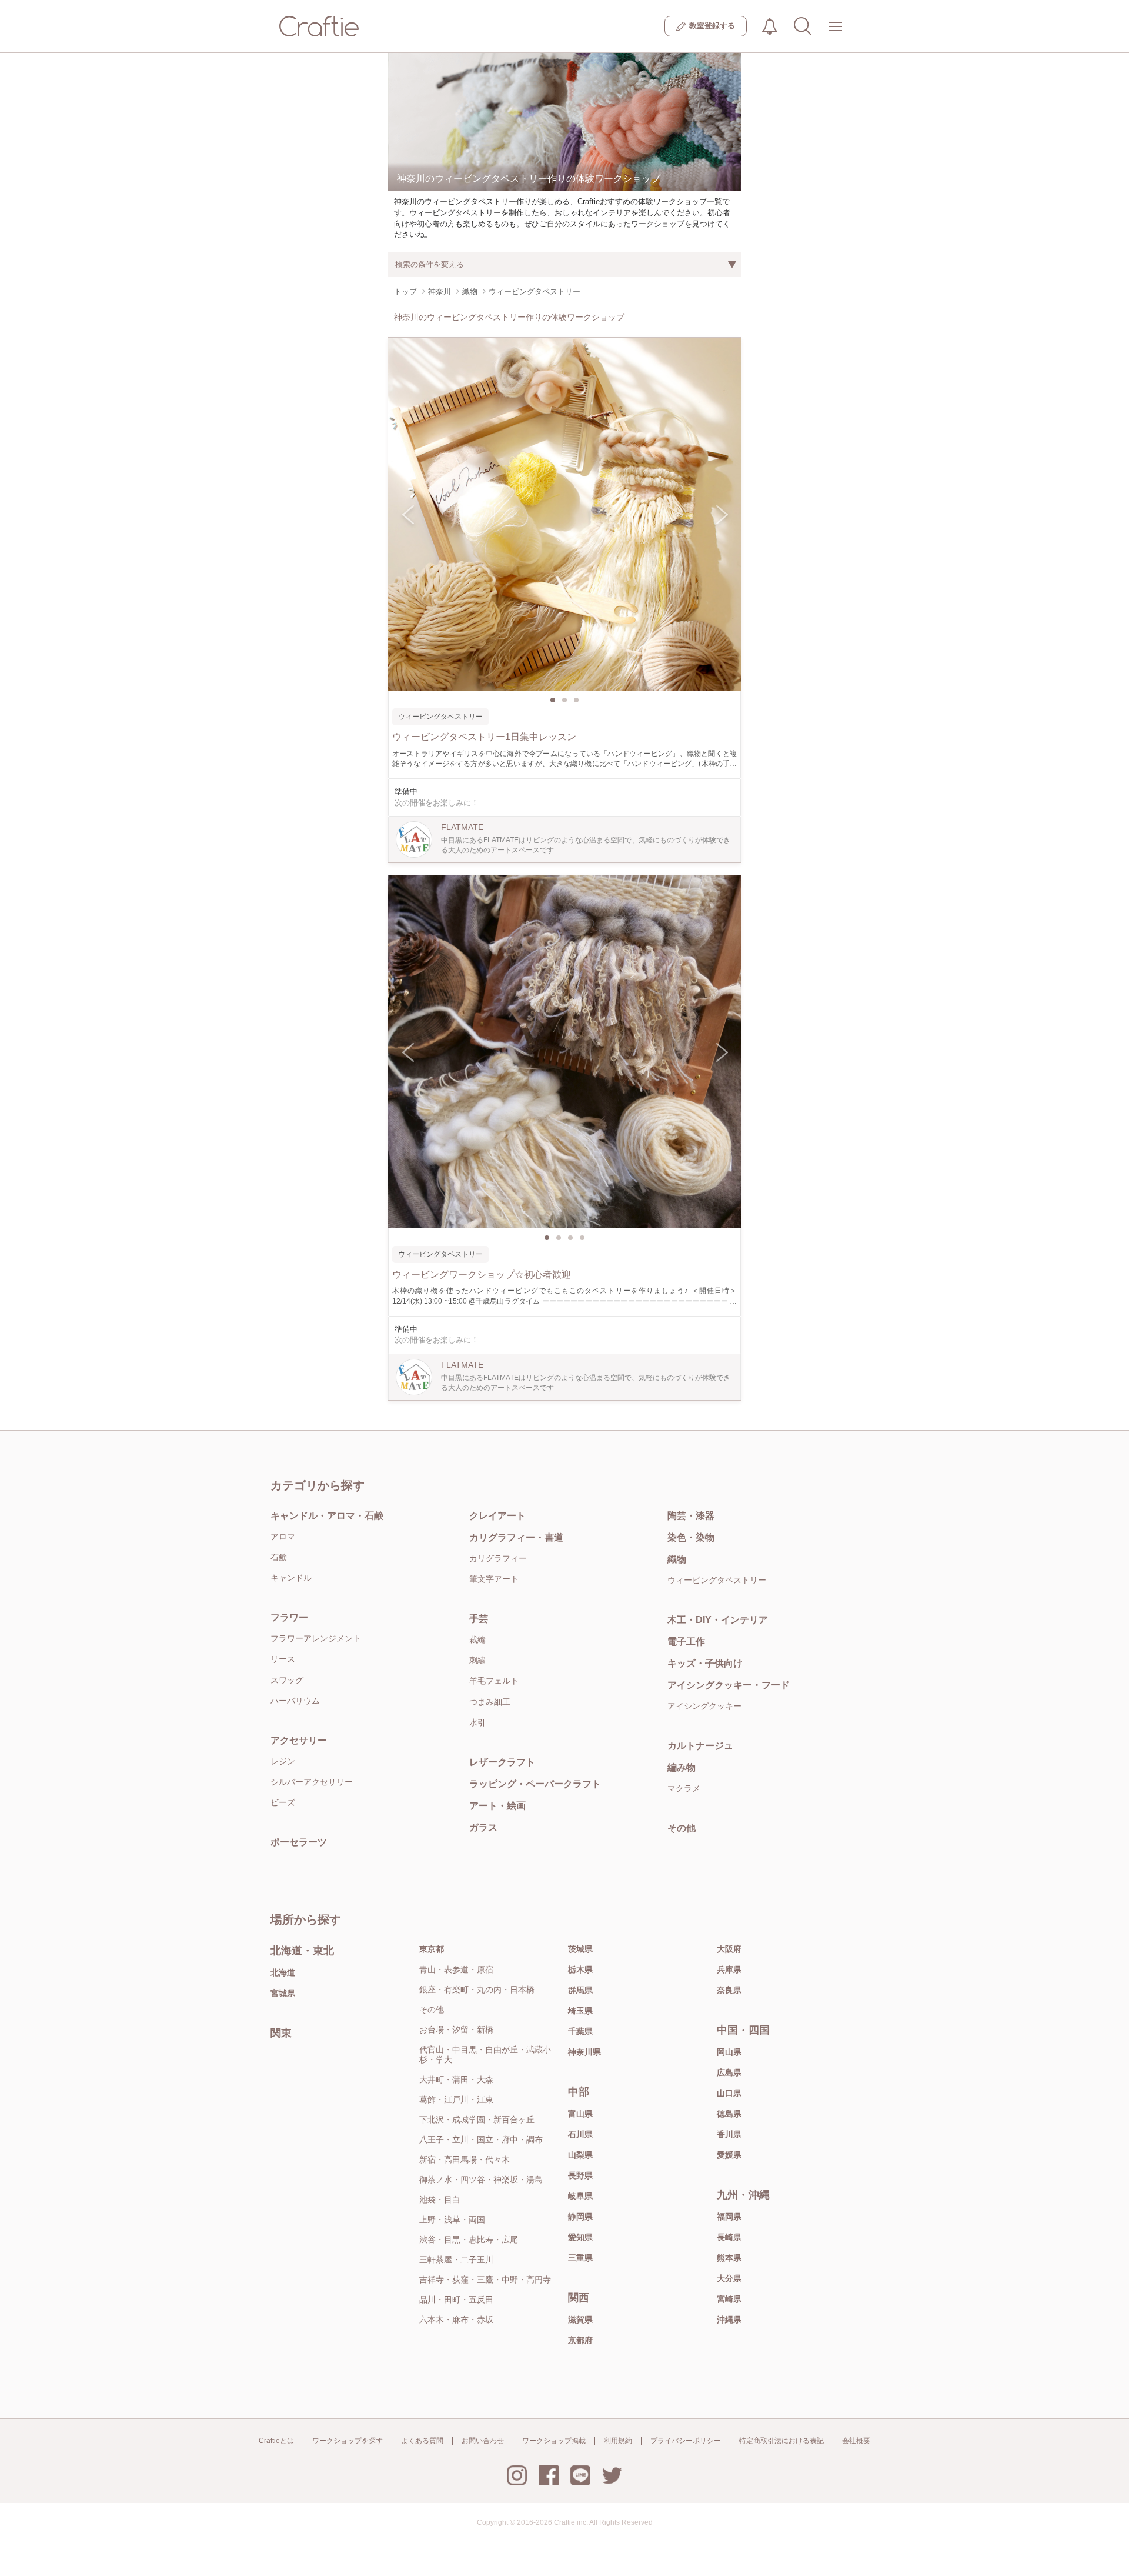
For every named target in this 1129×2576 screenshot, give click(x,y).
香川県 (729, 2134)
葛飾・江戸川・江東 (456, 2100)
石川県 (580, 2134)
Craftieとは (276, 2441)
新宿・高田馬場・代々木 (465, 2160)
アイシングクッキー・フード (729, 1685)
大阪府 (729, 1949)
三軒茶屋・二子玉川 (456, 2260)
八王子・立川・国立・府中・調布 (481, 2140)
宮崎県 (729, 2299)
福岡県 (729, 2217)
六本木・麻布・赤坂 (456, 2320)
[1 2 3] (564, 514)
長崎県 (729, 2237)
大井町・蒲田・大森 (456, 2080)
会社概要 (856, 2441)
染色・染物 (691, 1537)
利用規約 (618, 2441)
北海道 (283, 1972)
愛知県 (580, 2237)
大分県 (729, 2278)
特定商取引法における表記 (781, 2441)
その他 (682, 1828)
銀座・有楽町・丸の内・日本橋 (477, 1990)
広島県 (729, 2072)
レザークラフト (502, 1762)
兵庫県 (729, 1970)
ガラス (483, 1827)
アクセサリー (299, 1740)
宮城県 (283, 1993)
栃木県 (580, 1970)
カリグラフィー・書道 (516, 1537)
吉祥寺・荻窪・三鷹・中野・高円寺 (485, 2280)
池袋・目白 (440, 2200)
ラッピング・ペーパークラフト (535, 1784)
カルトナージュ (700, 1746)
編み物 (682, 1767)
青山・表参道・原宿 (456, 1970)
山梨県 (580, 2155)
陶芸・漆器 (691, 1516)
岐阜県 (580, 2196)
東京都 (432, 1949)
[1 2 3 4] (564, 1052)
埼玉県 (580, 2011)
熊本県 (729, 2258)
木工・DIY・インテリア (718, 1620)
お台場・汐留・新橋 (456, 2030)
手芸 (479, 1619)
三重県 (580, 2258)
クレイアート (497, 1516)
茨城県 (580, 1949)
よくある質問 (422, 2441)
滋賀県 (580, 2320)
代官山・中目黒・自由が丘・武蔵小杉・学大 (485, 2055)
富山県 (580, 2114)
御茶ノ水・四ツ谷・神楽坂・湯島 (481, 2180)
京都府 (580, 2340)
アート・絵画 (497, 1806)
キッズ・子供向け (705, 1663)
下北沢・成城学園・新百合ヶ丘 (477, 2120)
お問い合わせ (483, 2441)
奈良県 (729, 1990)
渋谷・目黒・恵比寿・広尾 (469, 2240)
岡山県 (729, 2052)
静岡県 (580, 2217)
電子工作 (686, 1642)
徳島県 (729, 2114)
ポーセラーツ (299, 1842)
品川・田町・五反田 (456, 2300)
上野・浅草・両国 (452, 2220)
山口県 (729, 2093)
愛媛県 (729, 2155)
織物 (677, 1559)
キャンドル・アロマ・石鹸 (327, 1516)
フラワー (289, 1617)
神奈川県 (584, 2052)
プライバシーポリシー (686, 2441)
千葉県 (580, 2031)
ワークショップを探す (348, 2441)
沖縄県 (729, 2320)
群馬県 (580, 1990)
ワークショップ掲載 (554, 2441)
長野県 (580, 2175)
